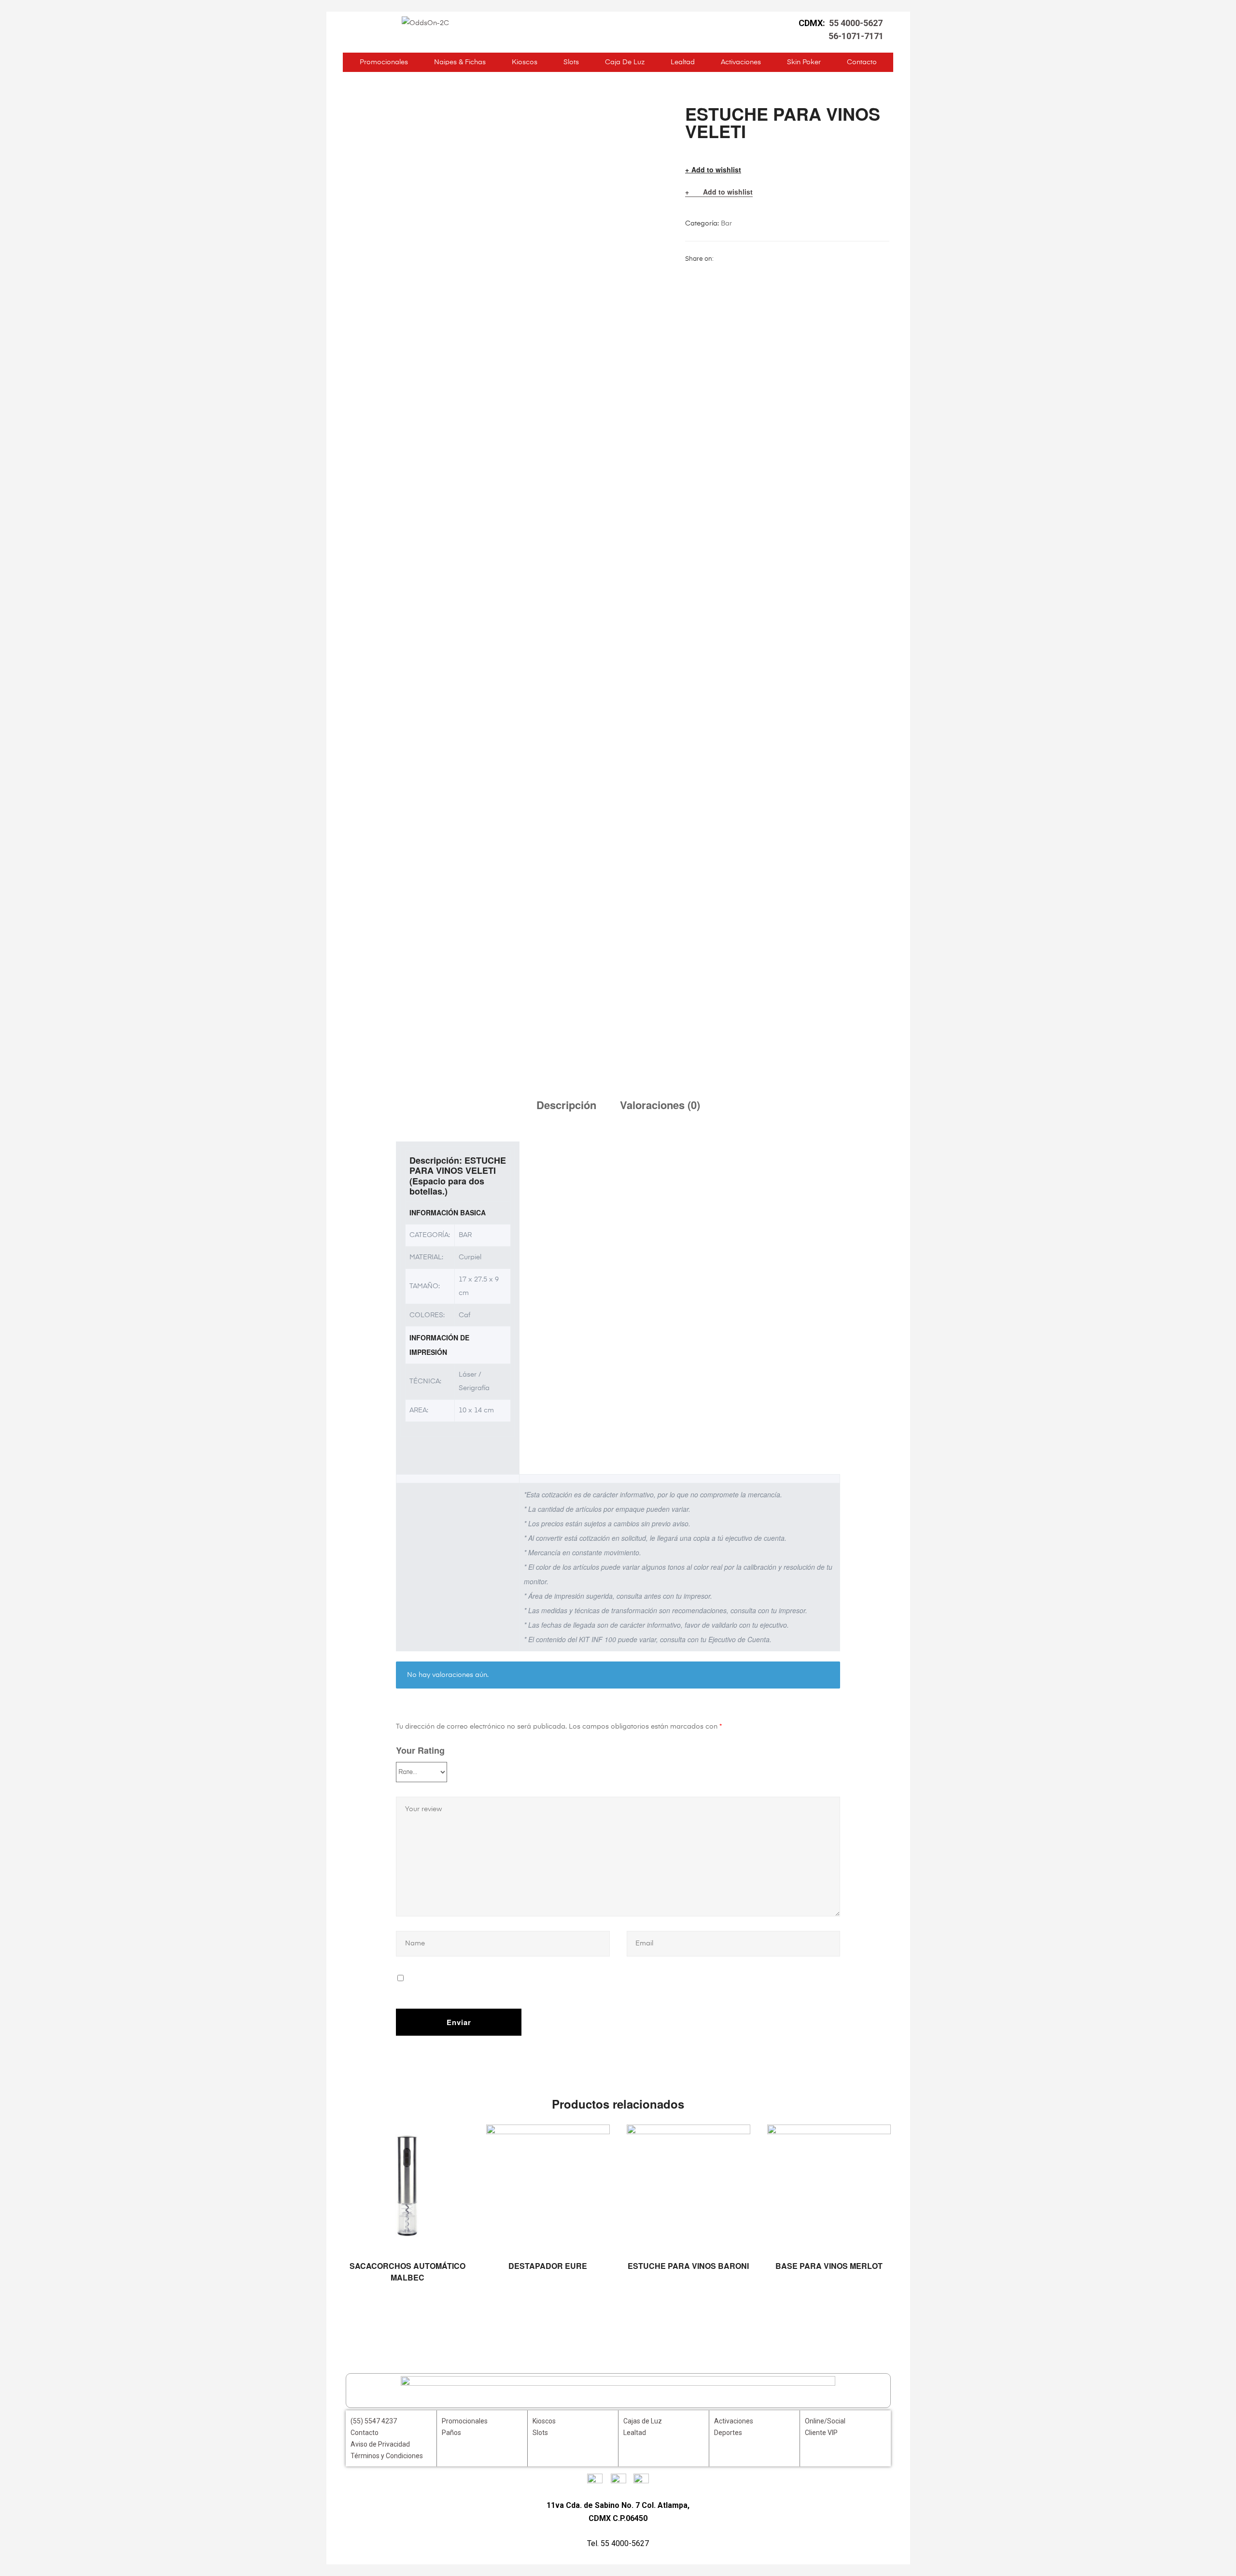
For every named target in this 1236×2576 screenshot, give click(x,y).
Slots (571, 62)
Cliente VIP (821, 2433)
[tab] (566, 1105)
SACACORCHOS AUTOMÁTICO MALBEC (407, 2272)
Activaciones (741, 62)
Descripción (566, 1105)
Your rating (420, 1750)
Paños (451, 2433)
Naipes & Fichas (460, 62)
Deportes (728, 2433)
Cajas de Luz (643, 2421)
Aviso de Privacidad (380, 2444)
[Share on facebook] (720, 259)
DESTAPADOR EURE (548, 2266)
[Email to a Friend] (793, 259)
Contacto (862, 62)
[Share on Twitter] (732, 259)
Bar (726, 224)
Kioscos (525, 62)
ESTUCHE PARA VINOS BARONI (688, 2266)
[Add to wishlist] (457, 2137)
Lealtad (683, 62)
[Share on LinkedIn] (744, 259)
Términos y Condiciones (387, 2456)
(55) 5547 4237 (374, 2421)
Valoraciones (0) (660, 1105)
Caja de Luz (625, 62)
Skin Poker (804, 62)
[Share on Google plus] (769, 259)
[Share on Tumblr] (757, 259)
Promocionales (384, 62)
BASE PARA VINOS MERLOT (829, 2266)
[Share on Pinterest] (781, 259)
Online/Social (825, 2421)
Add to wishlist (716, 170)
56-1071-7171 (856, 36)
